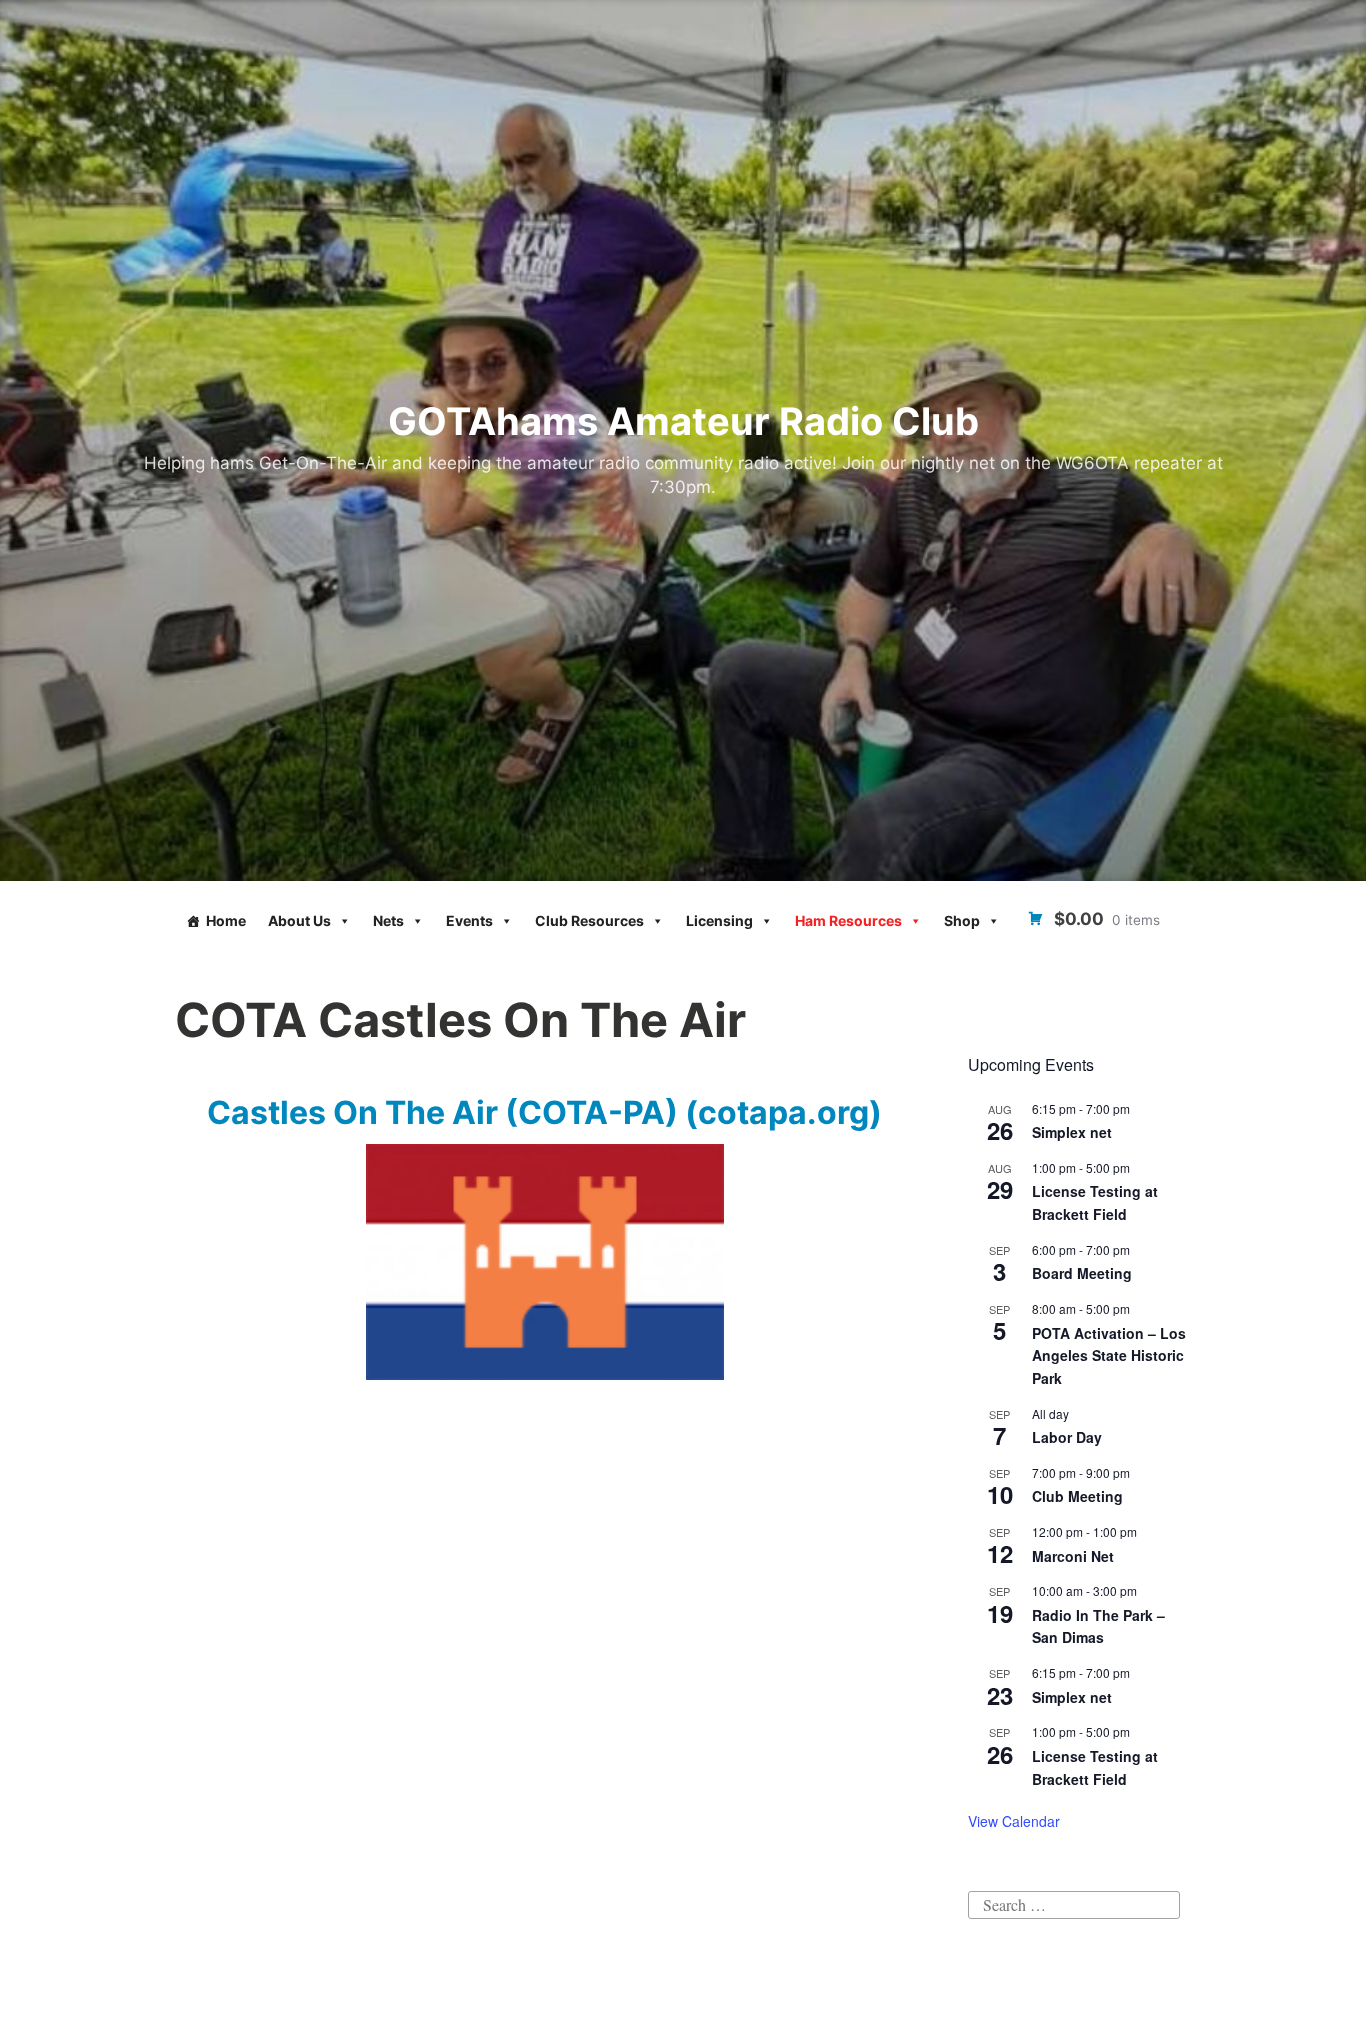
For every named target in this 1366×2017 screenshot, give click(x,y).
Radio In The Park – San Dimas (1098, 1626)
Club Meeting (1077, 1496)
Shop (962, 920)
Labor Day (1067, 1437)
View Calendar (1014, 1821)
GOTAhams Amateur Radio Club (683, 421)
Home (226, 920)
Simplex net (1072, 1132)
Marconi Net (1073, 1556)
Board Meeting (1082, 1273)
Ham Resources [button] (848, 920)
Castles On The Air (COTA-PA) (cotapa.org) (544, 1112)
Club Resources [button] (589, 920)
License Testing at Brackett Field (1095, 1202)
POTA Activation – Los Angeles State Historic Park (1109, 1355)
